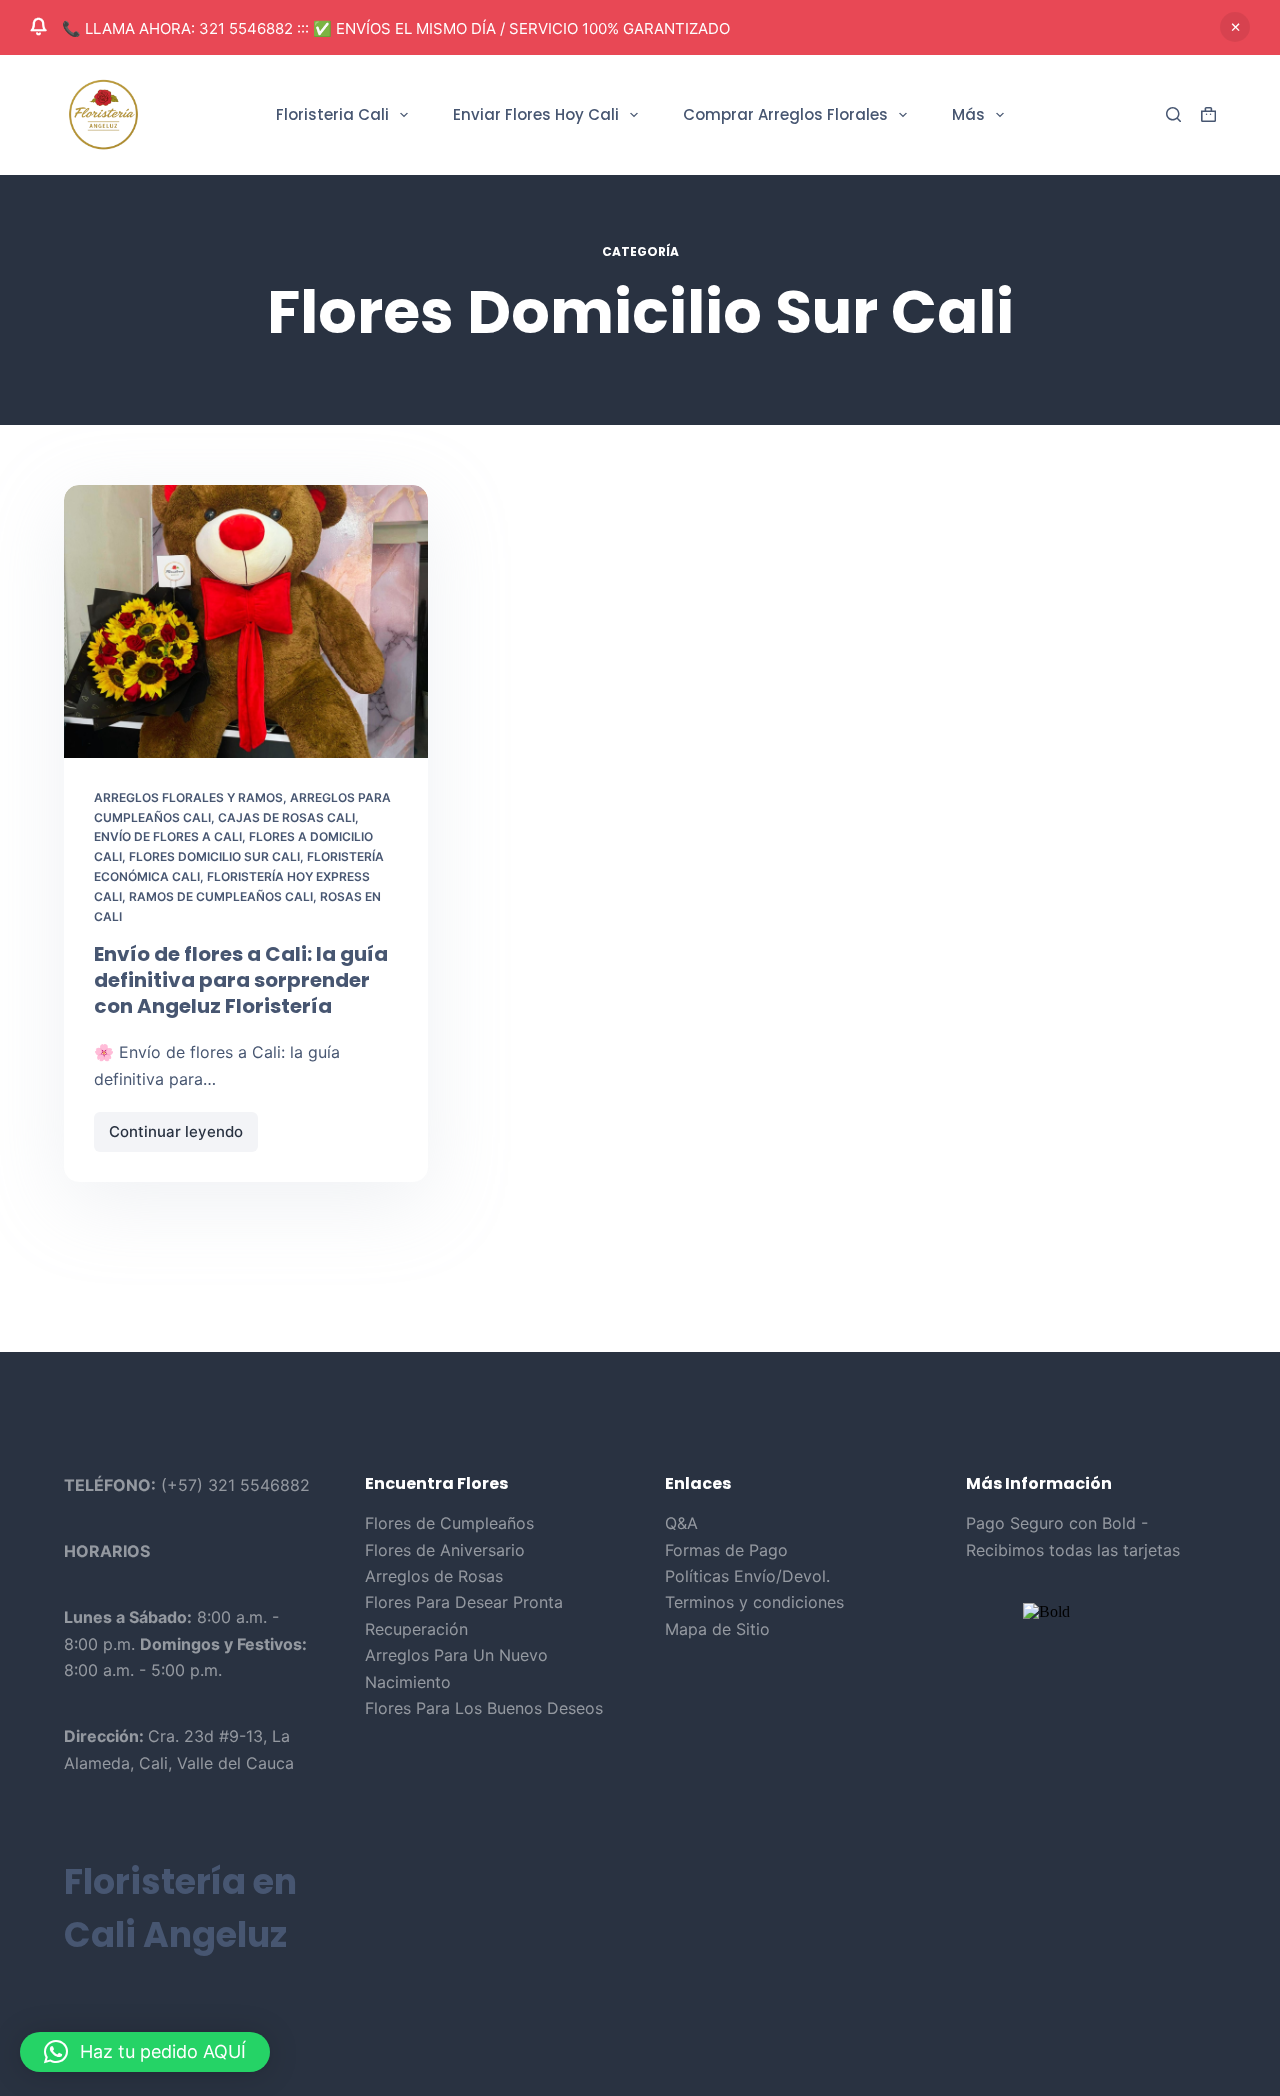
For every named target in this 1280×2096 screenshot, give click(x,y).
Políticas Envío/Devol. (747, 1576)
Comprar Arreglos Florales (785, 114)
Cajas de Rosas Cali (286, 817)
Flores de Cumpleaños (449, 1523)
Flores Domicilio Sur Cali (214, 856)
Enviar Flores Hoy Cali (536, 114)
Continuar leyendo (182, 1137)
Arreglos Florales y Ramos (188, 797)
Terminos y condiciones (754, 1602)
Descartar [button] (1235, 27)
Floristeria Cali (332, 114)
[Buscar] (1173, 114)
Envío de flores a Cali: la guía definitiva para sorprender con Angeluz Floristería (241, 980)
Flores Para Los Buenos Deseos (484, 1708)
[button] (145, 2052)
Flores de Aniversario (445, 1550)
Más (968, 114)
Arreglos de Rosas (434, 1576)
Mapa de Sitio (717, 1629)
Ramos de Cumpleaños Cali (221, 896)
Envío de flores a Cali (168, 836)
